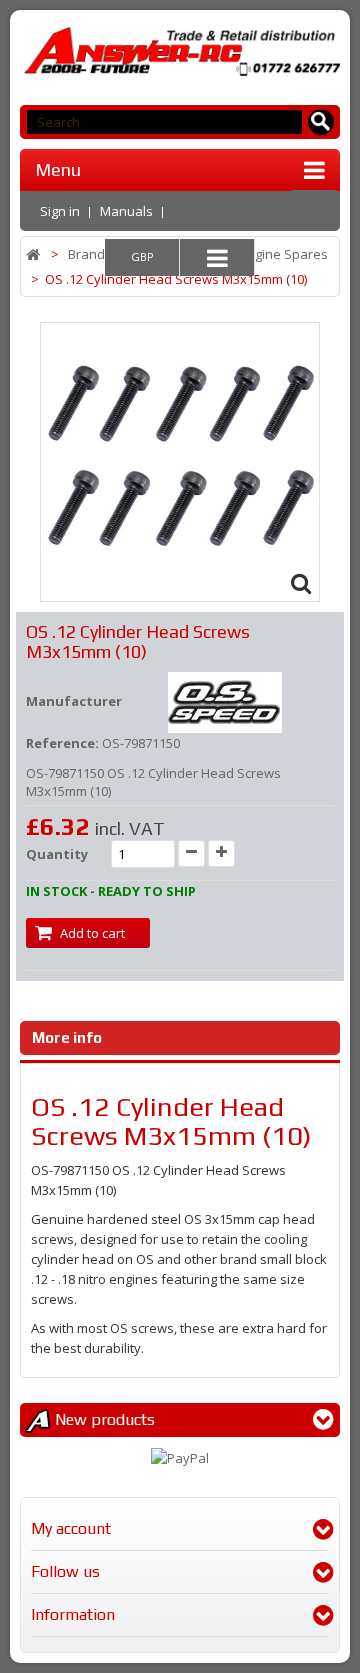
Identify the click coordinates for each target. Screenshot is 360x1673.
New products (105, 1419)
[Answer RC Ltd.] (180, 51)
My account (71, 1528)
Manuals (126, 211)
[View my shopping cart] (316, 208)
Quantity (57, 854)
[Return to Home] (34, 254)
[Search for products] (321, 123)
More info (67, 1037)
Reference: (62, 743)
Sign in (60, 211)
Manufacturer (74, 701)
